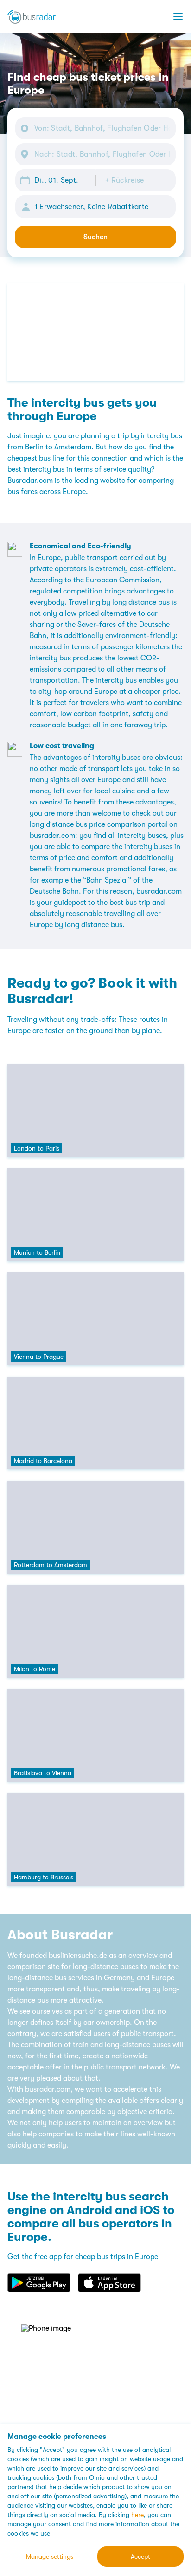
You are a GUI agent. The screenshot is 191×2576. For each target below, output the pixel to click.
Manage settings (50, 2556)
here (137, 2515)
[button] (55, 180)
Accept (140, 2556)
